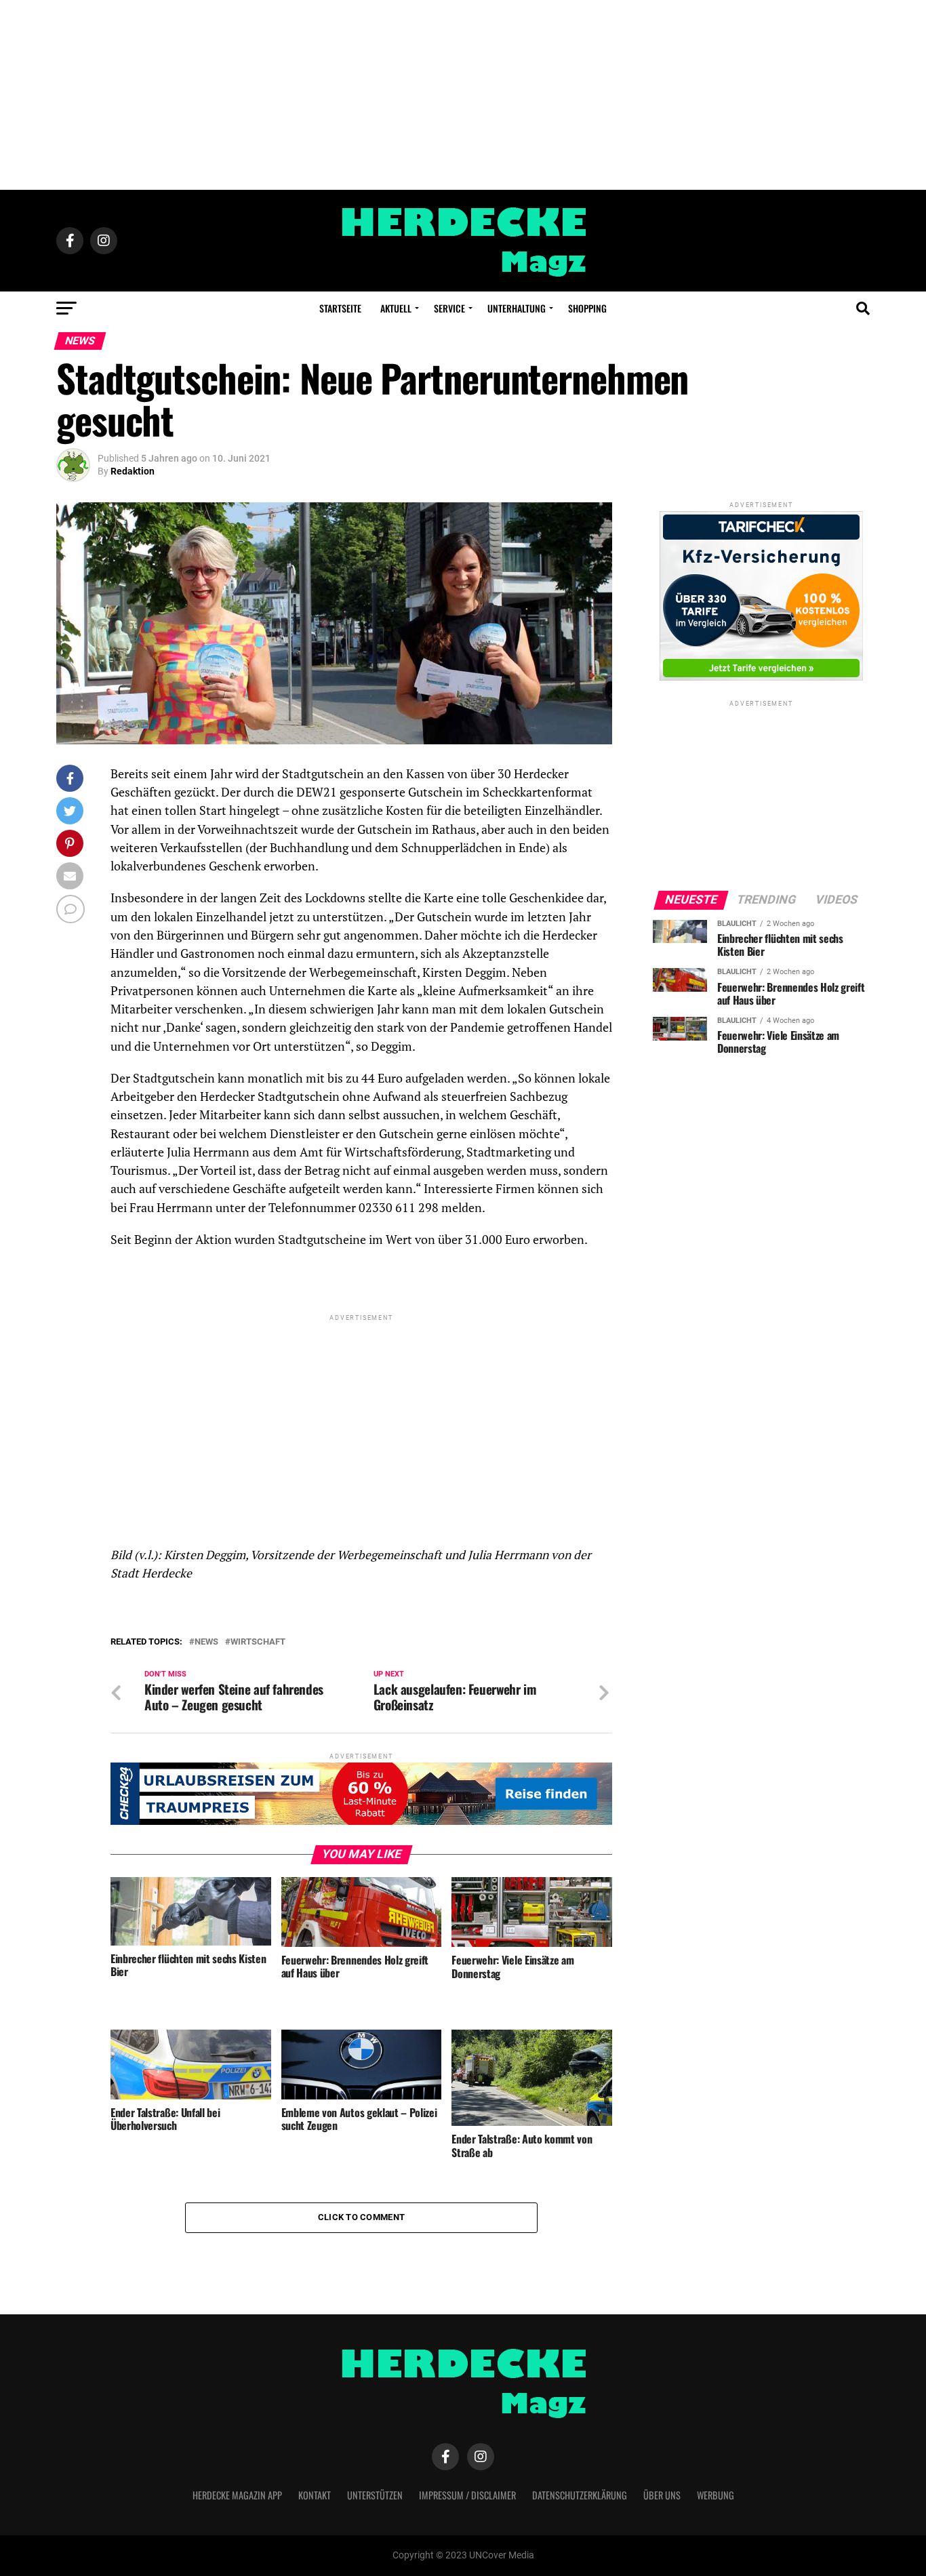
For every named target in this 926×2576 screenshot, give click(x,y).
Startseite (340, 308)
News (206, 1642)
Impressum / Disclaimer (467, 2495)
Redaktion (133, 471)
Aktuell (396, 308)
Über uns (662, 2495)
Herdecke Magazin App (237, 2495)
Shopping (587, 308)
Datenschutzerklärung (580, 2495)
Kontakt (315, 2495)
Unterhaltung (517, 308)
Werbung (716, 2495)
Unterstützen (375, 2495)
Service (449, 308)
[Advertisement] (463, 95)
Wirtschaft (258, 1642)
